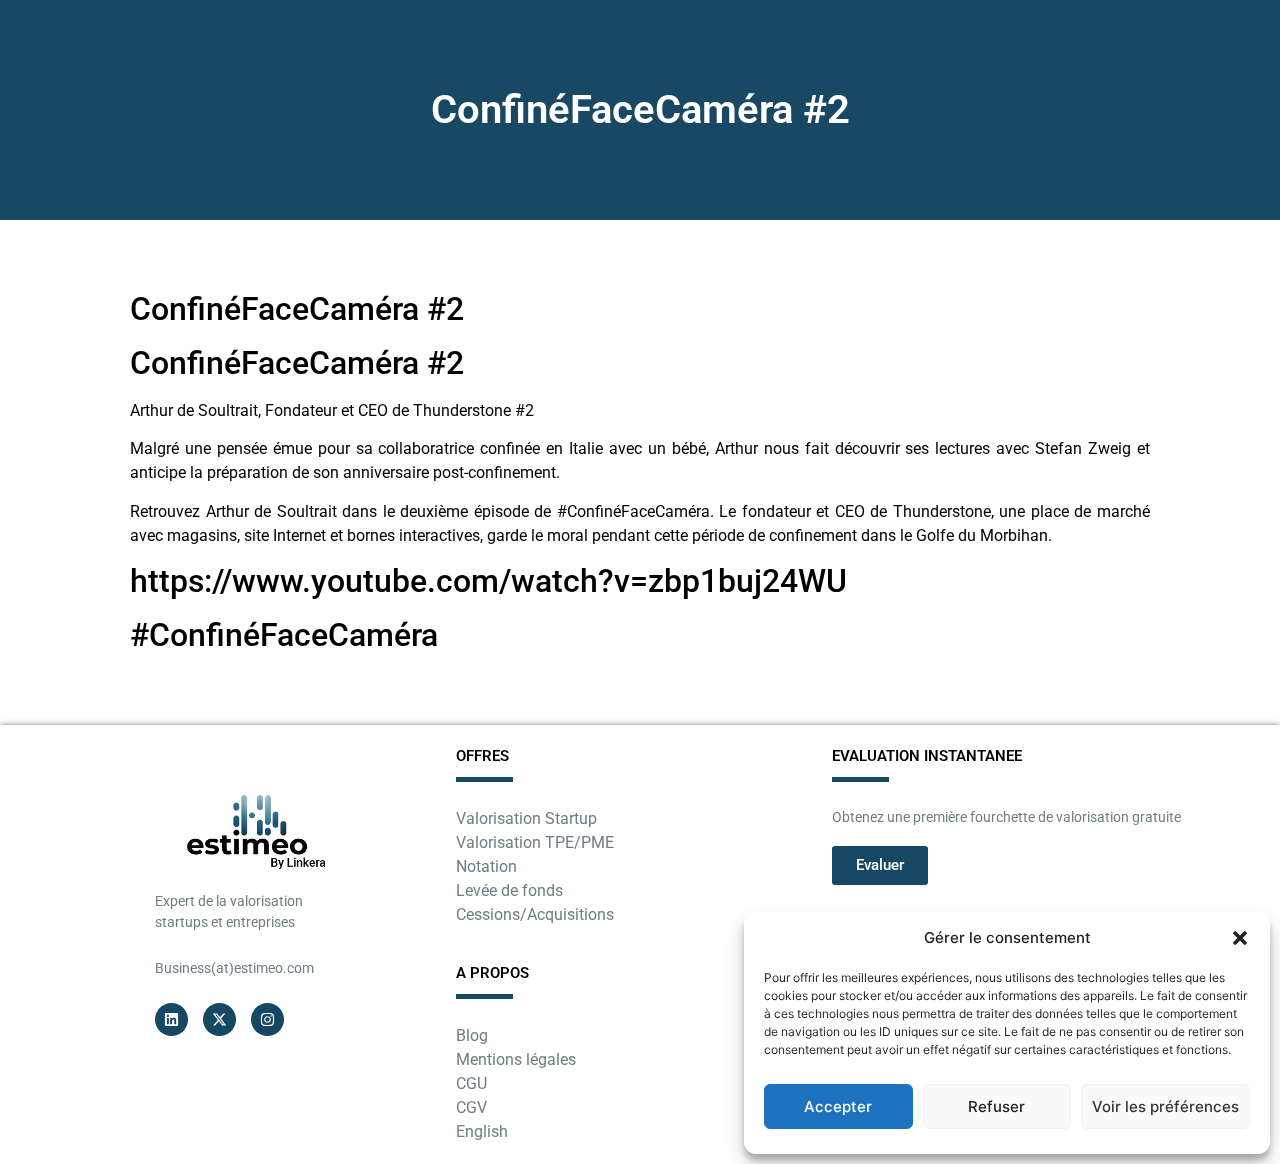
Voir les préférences (1165, 1106)
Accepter (838, 1106)
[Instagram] (267, 1019)
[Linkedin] (171, 1019)
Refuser (996, 1106)
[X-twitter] (219, 1019)
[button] (1240, 938)
